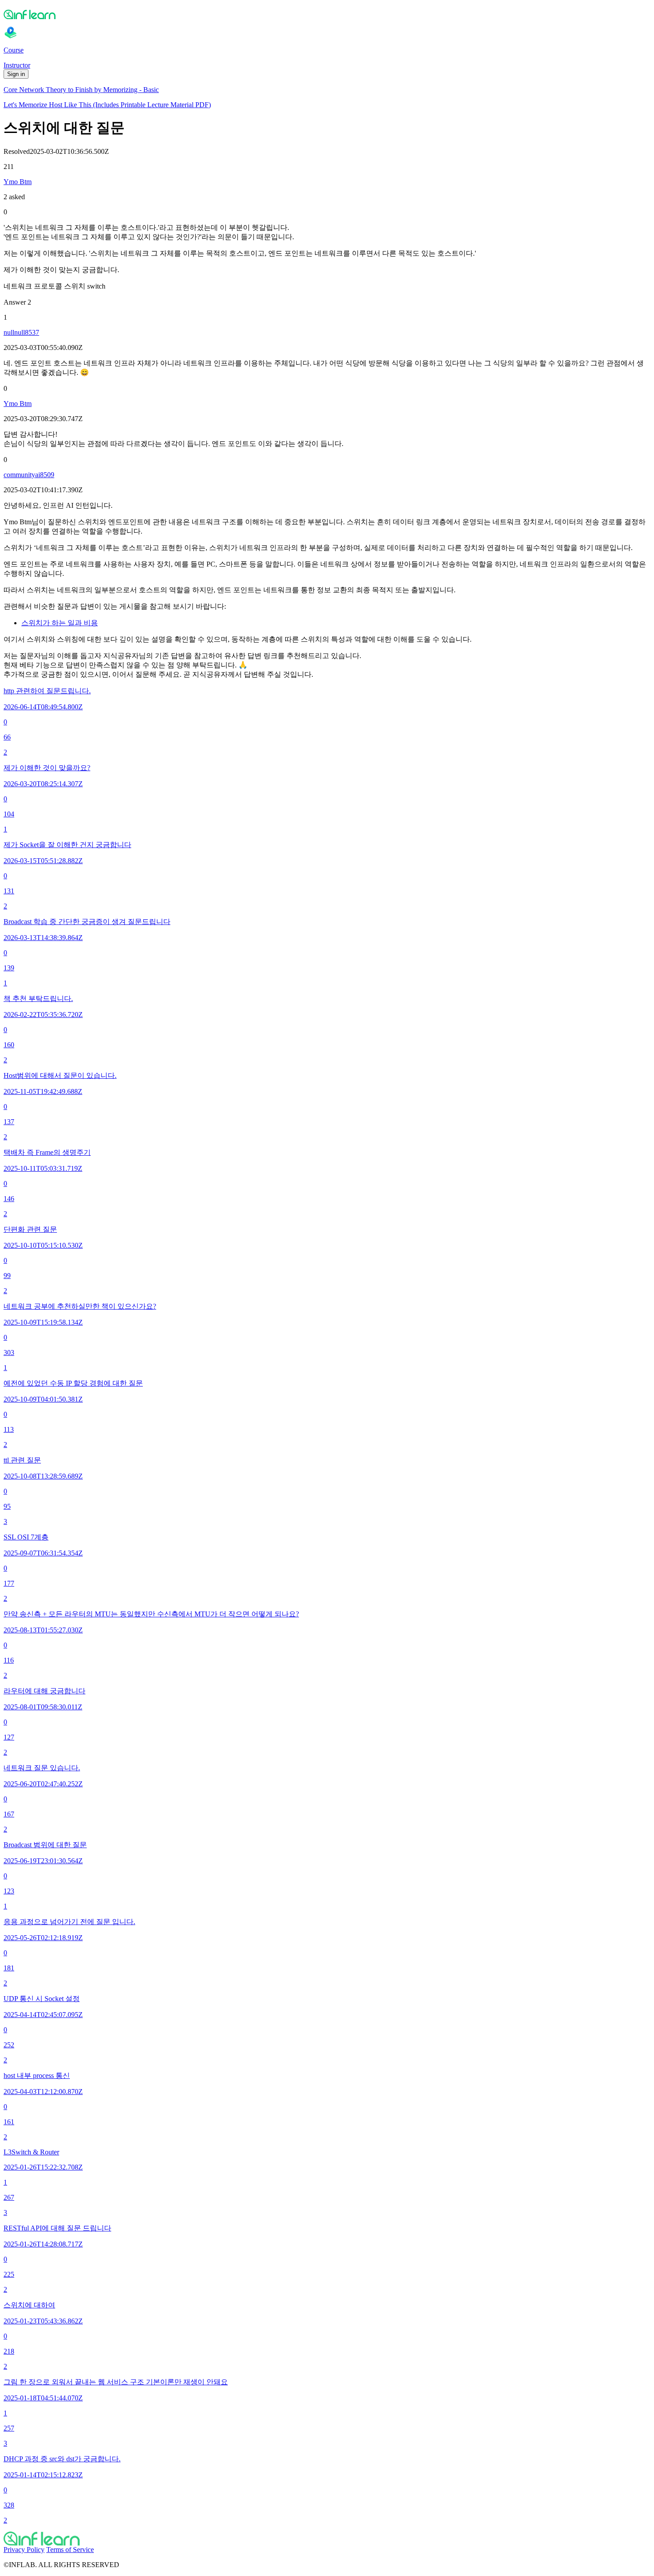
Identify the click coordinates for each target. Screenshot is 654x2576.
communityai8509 (29, 475)
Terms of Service (70, 2550)
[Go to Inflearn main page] (327, 14)
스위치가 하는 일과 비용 (60, 623)
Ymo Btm (18, 182)
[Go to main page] (327, 2539)
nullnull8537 (21, 332)
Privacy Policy (24, 2550)
